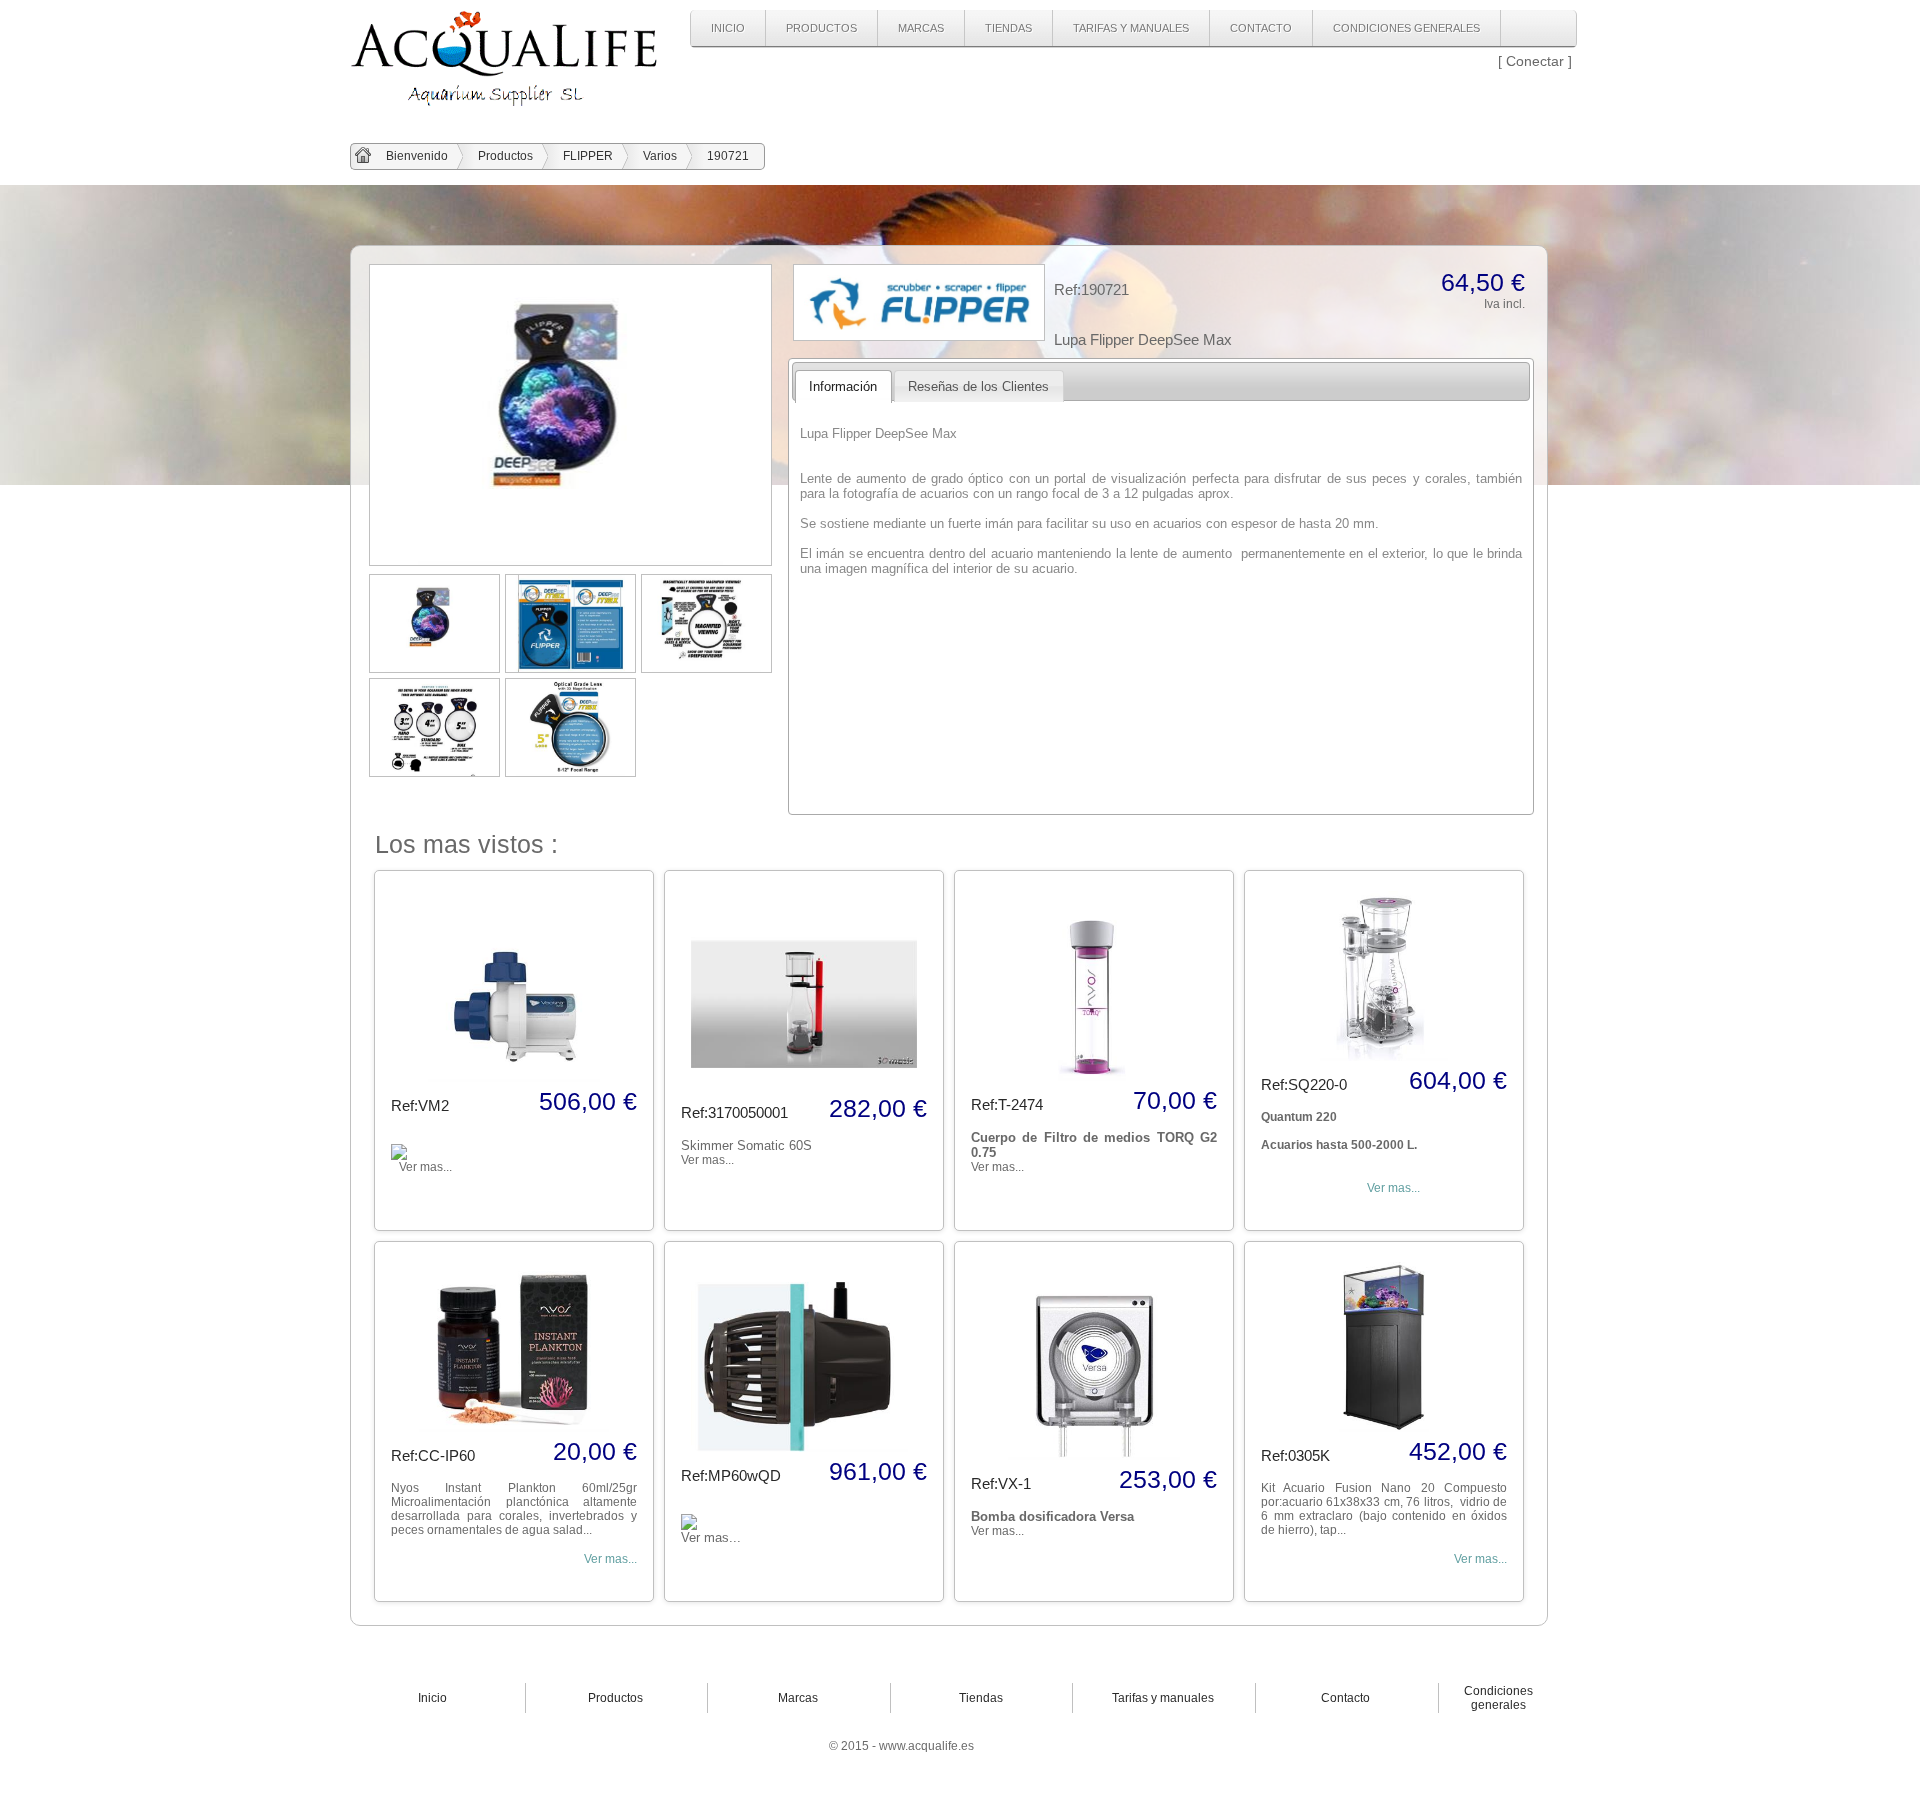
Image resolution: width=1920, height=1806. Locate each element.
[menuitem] (728, 28)
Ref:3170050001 (734, 1112)
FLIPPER (588, 156)
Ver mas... (1393, 1188)
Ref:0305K (1295, 1455)
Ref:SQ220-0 (1304, 1084)
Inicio (728, 28)
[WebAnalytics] (1024, 1746)
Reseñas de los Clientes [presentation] (978, 386)
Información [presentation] (843, 386)
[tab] (843, 386)
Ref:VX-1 (1001, 1483)
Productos (821, 28)
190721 (728, 156)
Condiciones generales (1406, 28)
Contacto (1261, 28)
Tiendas (1008, 28)
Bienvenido (417, 156)
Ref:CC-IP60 (433, 1455)
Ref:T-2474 (1007, 1104)
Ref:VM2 (420, 1105)
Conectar (1535, 61)
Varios (660, 156)
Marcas (921, 28)
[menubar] (1096, 29)
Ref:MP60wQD (731, 1475)
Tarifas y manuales (1131, 28)
